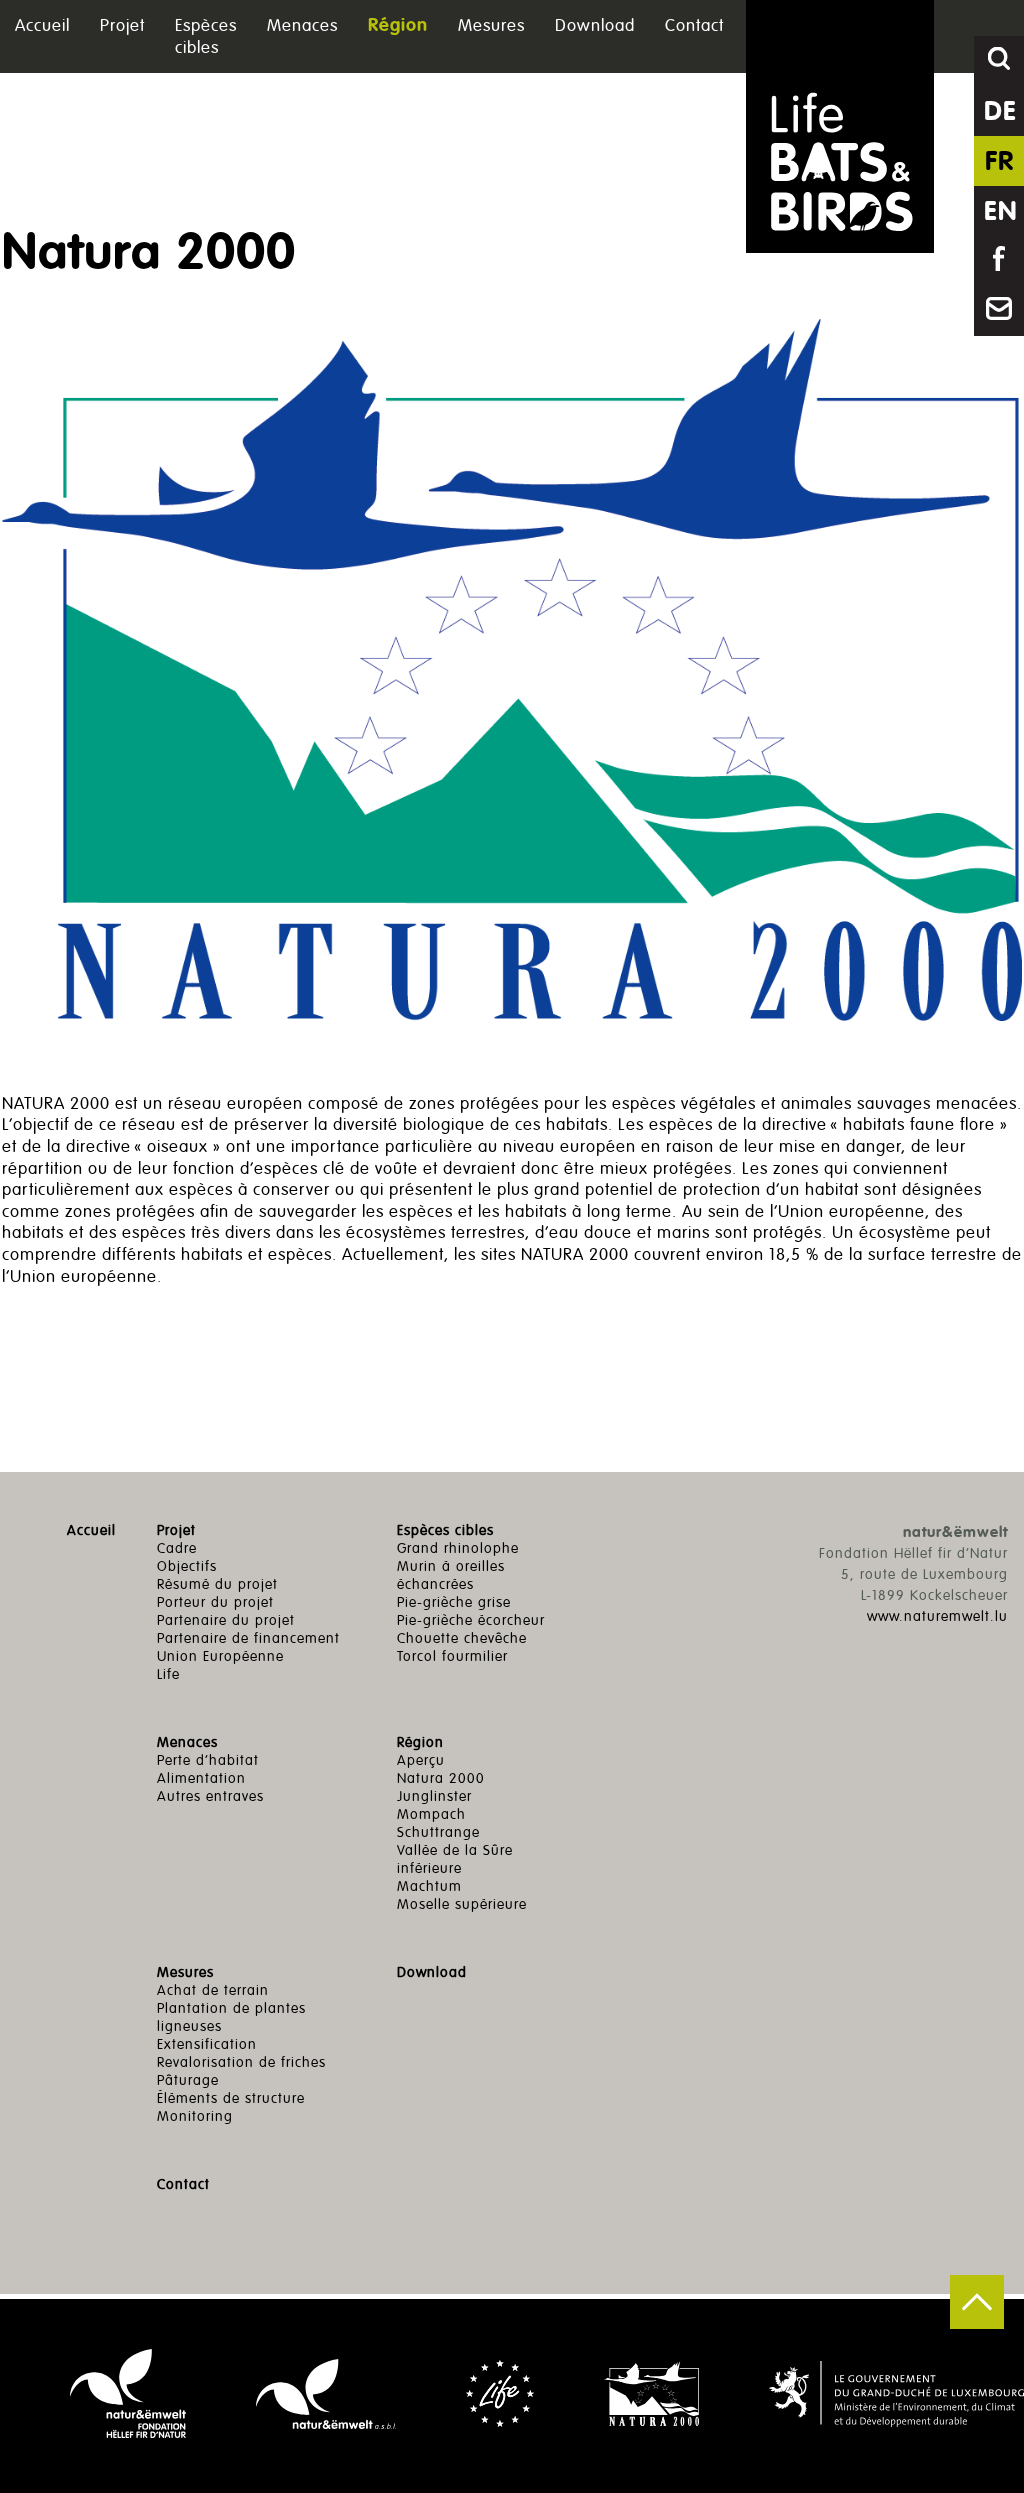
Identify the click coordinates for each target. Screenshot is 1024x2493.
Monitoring (195, 2116)
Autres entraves (210, 1796)
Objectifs (187, 1566)
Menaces (302, 25)
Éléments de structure (231, 2098)
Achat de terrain (213, 1990)
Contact (694, 25)
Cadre (177, 1548)
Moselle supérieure (462, 1904)
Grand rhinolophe (458, 1548)
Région (398, 26)
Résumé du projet (217, 1584)
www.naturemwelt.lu (937, 1616)
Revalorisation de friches (241, 2062)
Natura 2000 (441, 1778)
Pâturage (188, 2080)
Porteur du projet (215, 1602)
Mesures (491, 25)
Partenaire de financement (248, 1638)
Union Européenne (220, 1656)
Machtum (429, 1886)
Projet (122, 25)
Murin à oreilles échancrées (451, 1575)
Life (168, 1674)
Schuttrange (438, 1832)
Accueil (42, 25)
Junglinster (434, 1796)
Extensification (207, 2044)
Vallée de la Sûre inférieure (455, 1859)
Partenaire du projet (226, 1620)
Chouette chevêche (462, 1638)
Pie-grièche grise (454, 1602)
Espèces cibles (206, 36)
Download (595, 25)
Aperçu (421, 1760)
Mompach (431, 1814)
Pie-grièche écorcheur (471, 1620)
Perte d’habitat (208, 1760)
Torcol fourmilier (452, 1656)
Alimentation (201, 1778)
